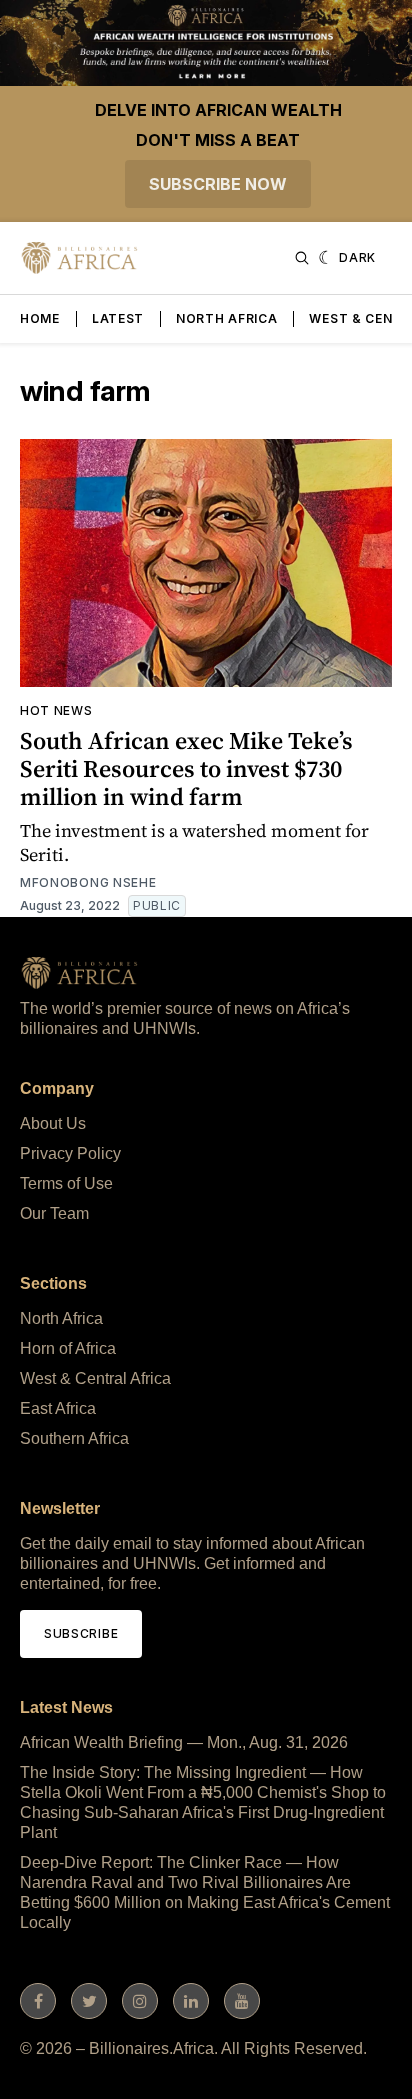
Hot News (56, 710)
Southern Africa (74, 1438)
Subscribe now (218, 184)
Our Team (54, 1213)
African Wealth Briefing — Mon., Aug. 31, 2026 (184, 1742)
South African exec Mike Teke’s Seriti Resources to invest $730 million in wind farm (186, 768)
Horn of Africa (68, 1348)
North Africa (226, 318)
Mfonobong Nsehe (88, 882)
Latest (118, 318)
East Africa (58, 1408)
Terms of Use (66, 1183)
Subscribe (81, 1633)
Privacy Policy (70, 1153)
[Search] (302, 258)
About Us (53, 1123)
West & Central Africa (95, 1378)
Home (40, 318)
